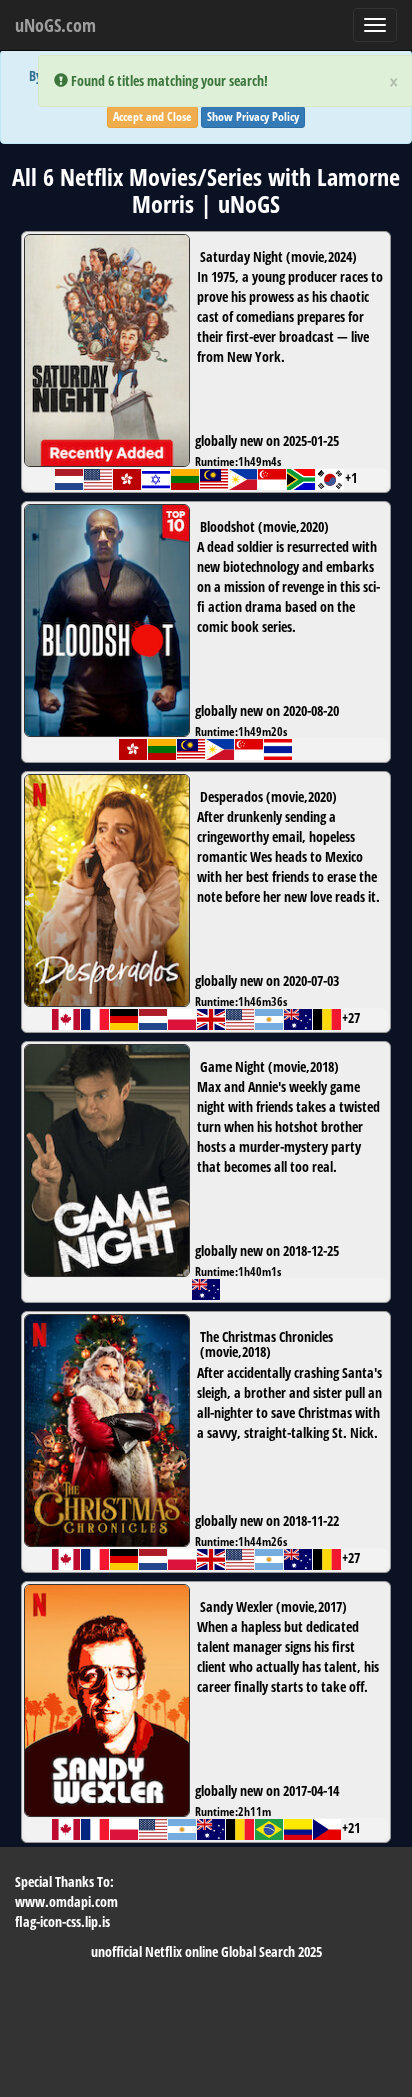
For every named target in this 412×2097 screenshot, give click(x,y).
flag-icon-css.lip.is (62, 1921)
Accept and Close (152, 116)
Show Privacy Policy (253, 116)
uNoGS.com (55, 25)
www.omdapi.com (66, 1901)
